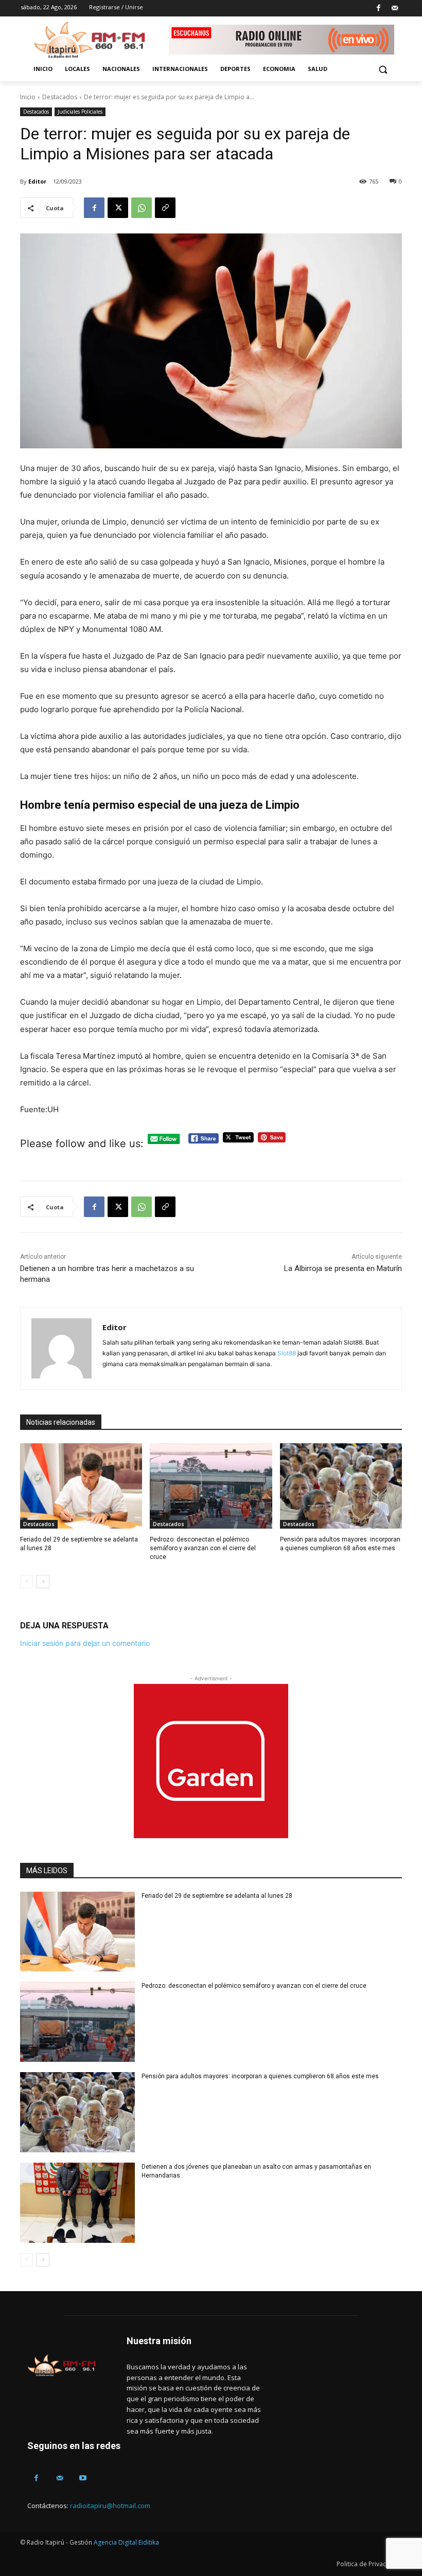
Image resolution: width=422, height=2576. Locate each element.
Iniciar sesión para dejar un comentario (85, 1643)
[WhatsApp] (142, 208)
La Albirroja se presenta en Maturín (343, 1268)
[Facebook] (379, 8)
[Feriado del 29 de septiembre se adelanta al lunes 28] (81, 1486)
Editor (37, 181)
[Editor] (61, 1348)
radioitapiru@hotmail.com (110, 2506)
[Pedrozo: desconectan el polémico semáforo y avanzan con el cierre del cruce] (211, 1486)
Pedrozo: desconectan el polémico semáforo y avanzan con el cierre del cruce (203, 1548)
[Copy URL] (165, 208)
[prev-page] (27, 1582)
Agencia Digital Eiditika (126, 2542)
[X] (118, 208)
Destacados (60, 97)
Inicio (28, 97)
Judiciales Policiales (80, 112)
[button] (383, 69)
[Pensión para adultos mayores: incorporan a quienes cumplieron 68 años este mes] (341, 1486)
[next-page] (43, 1582)
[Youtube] (83, 2478)
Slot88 (287, 1353)
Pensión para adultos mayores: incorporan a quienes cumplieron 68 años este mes (260, 2076)
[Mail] (394, 8)
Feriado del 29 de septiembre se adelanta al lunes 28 (217, 1896)
